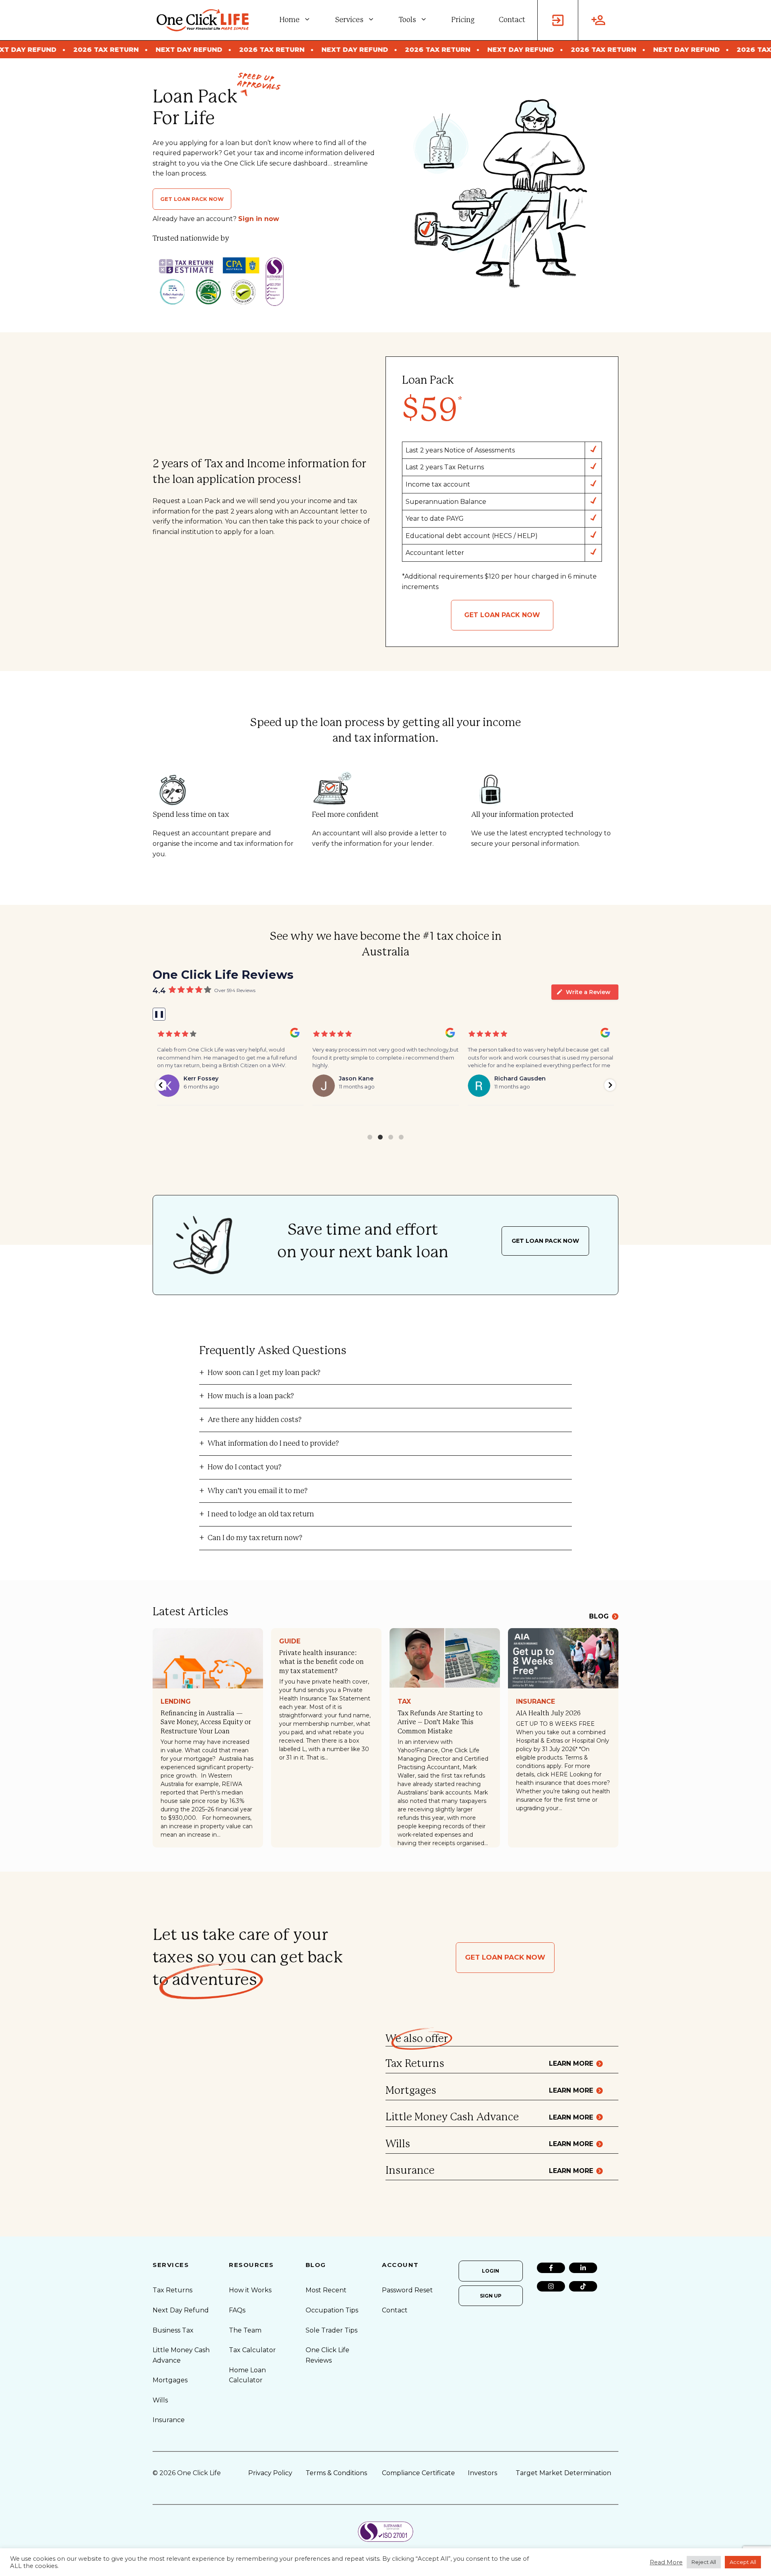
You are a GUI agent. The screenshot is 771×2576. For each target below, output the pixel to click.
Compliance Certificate (418, 2473)
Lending (176, 1701)
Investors (482, 2473)
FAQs (237, 2310)
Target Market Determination (563, 2473)
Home (290, 20)
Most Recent (326, 2290)
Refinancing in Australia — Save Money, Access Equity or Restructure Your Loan (206, 1722)
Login (491, 2271)
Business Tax (173, 2330)
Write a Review (588, 992)
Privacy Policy (270, 2473)
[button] (161, 1085)
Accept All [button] (743, 2562)
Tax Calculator (252, 2350)
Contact (512, 20)
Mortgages (170, 2380)
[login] (558, 20)
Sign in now (259, 219)
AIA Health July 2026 (548, 1713)
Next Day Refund (181, 2310)
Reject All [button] (704, 2562)
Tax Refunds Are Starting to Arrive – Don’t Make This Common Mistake (440, 1722)
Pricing (463, 20)
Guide (290, 1641)
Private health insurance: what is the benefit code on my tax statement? (321, 1662)
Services (349, 20)
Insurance (535, 1701)
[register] (598, 20)
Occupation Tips (332, 2310)
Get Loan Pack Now (192, 199)
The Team (245, 2330)
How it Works (250, 2290)
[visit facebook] (551, 2268)
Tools (407, 20)
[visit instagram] (551, 2286)
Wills (160, 2400)
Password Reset (407, 2290)
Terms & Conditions (336, 2473)
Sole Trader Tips (331, 2330)
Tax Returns (172, 2290)
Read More (666, 2562)
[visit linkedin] (583, 2268)
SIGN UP (491, 2296)
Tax (404, 1701)
